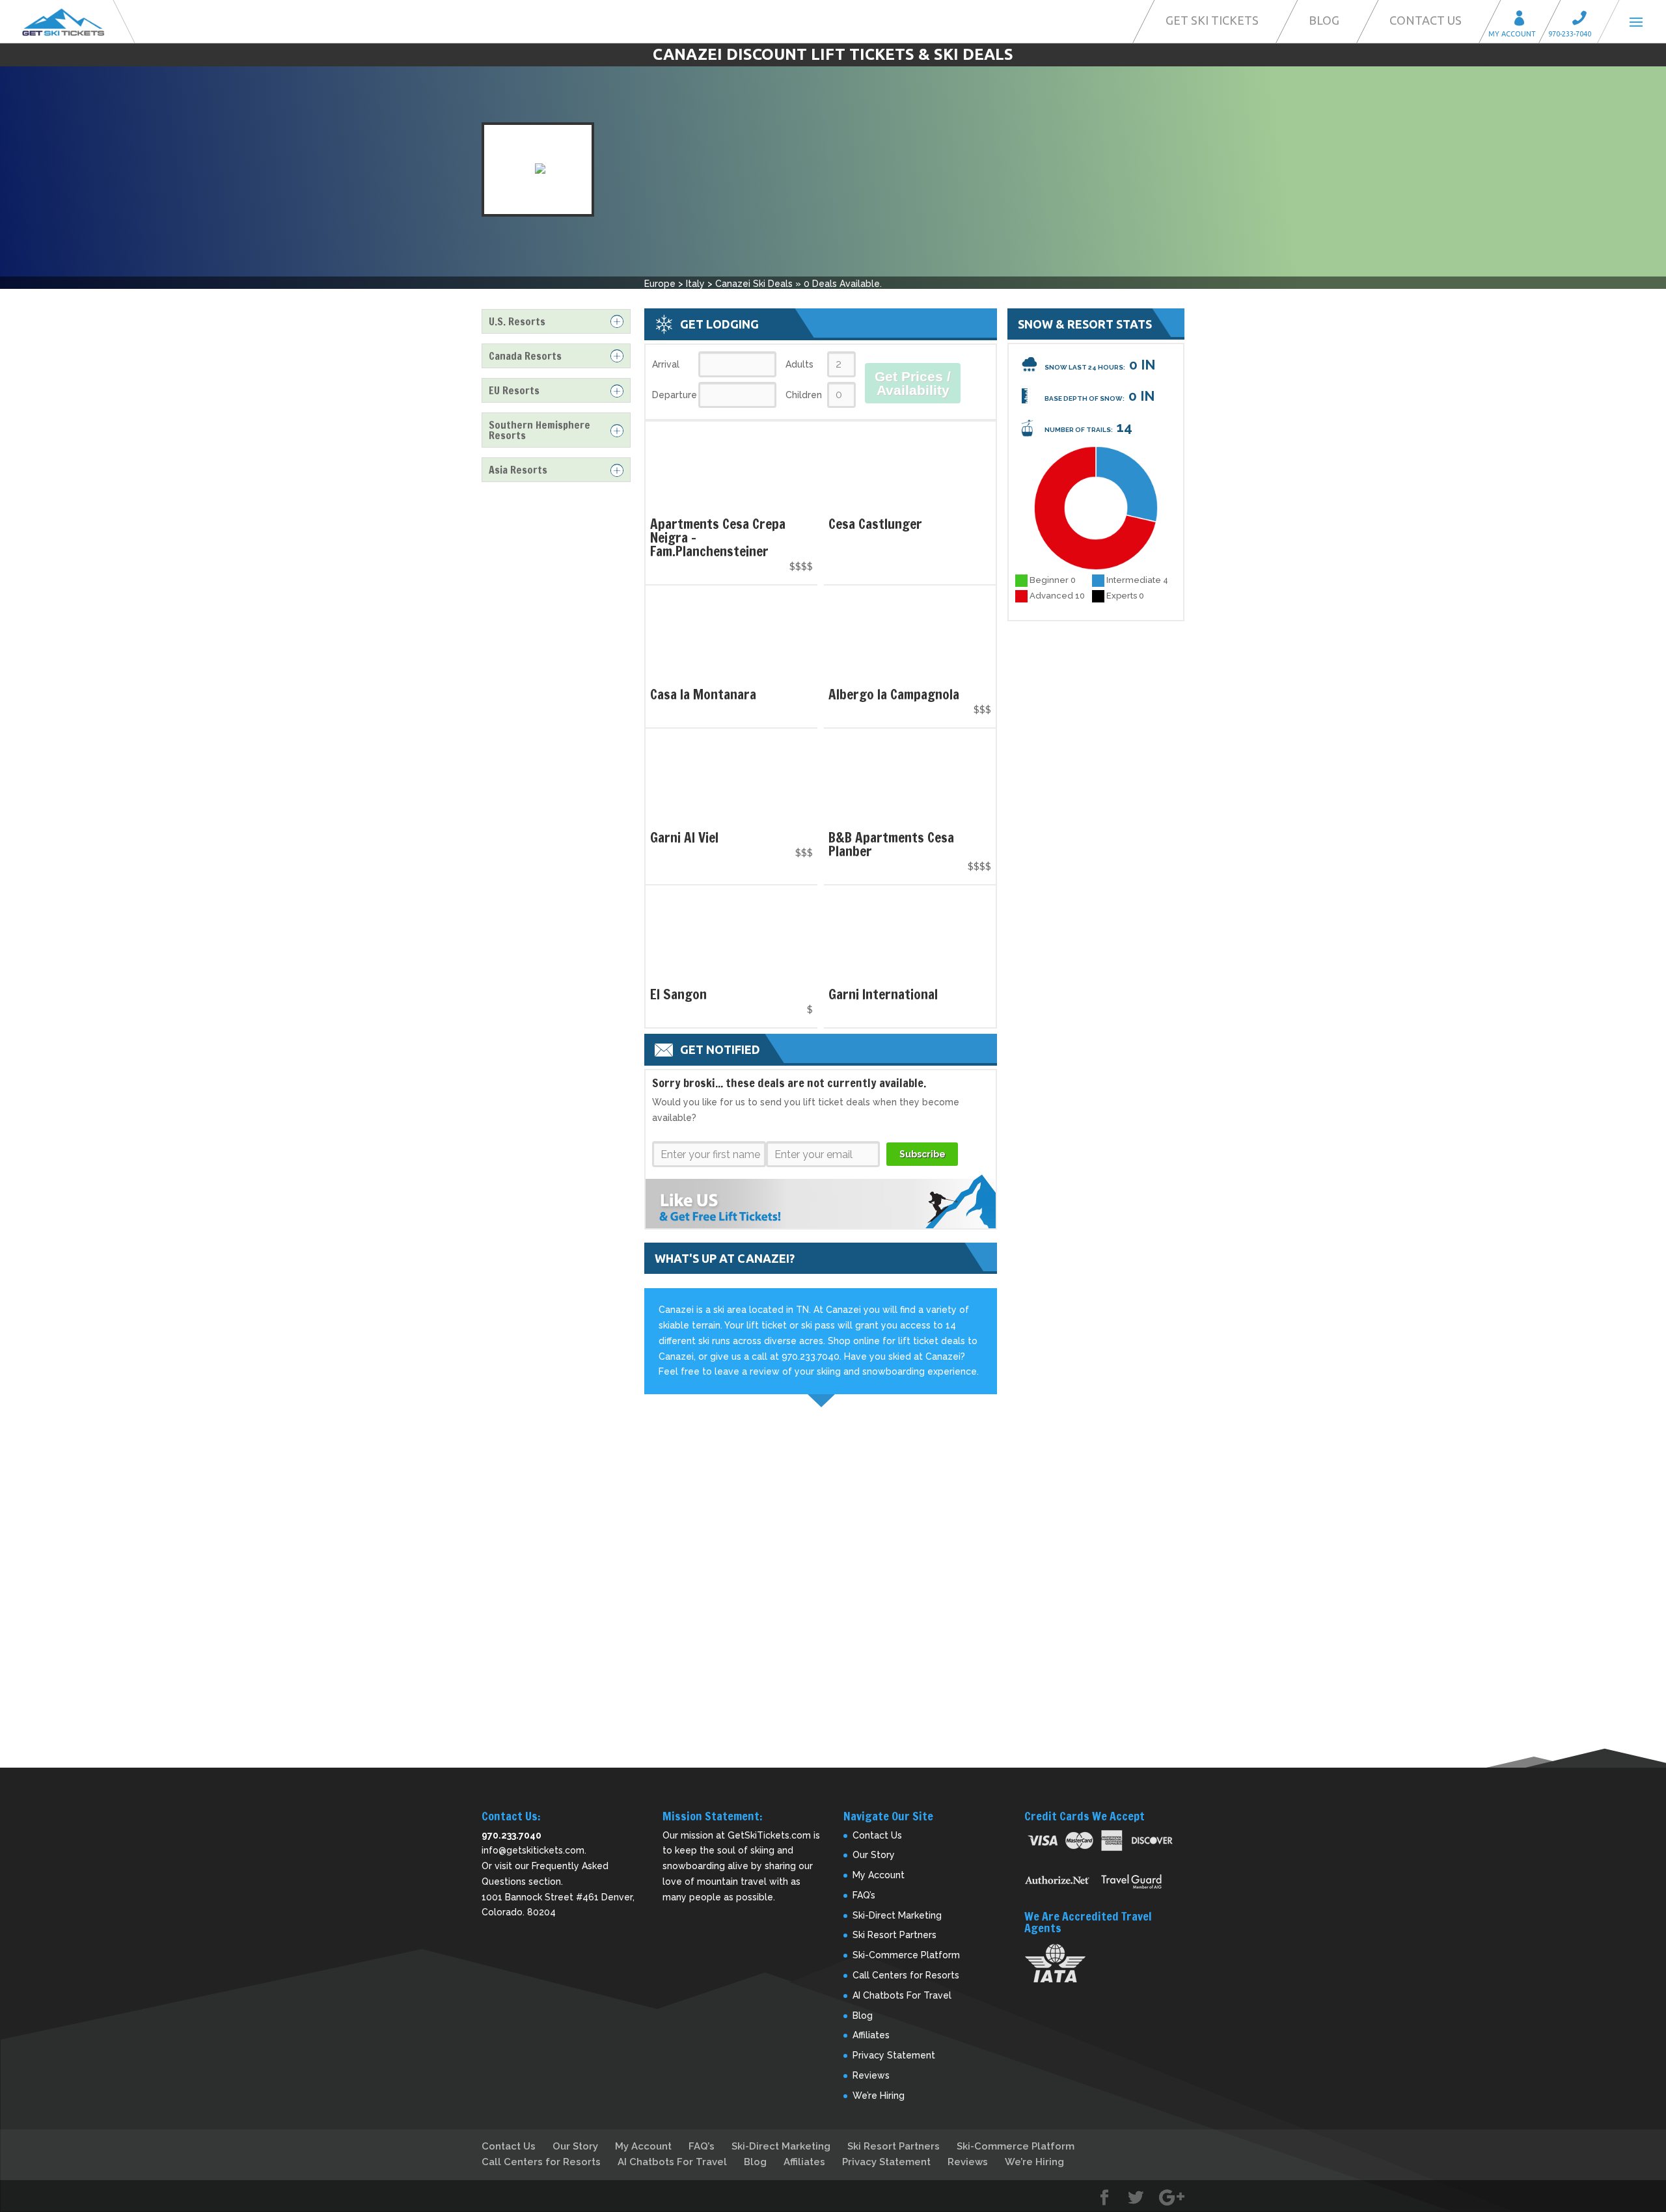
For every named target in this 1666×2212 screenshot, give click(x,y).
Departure (674, 395)
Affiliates (871, 2035)
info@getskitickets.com (533, 1850)
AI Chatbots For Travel (902, 1995)
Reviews (871, 2075)
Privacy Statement (894, 2055)
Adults (799, 364)
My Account (1523, 20)
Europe (660, 284)
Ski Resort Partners (894, 1935)
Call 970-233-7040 (1583, 20)
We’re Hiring (879, 2096)
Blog (1324, 20)
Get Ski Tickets (1212, 20)
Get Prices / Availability (913, 383)
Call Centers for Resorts (906, 1975)
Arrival (666, 364)
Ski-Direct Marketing (897, 1915)
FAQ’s (864, 1895)
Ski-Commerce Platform (906, 1955)
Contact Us (1426, 20)
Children (804, 395)
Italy (695, 284)
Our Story (874, 1855)
